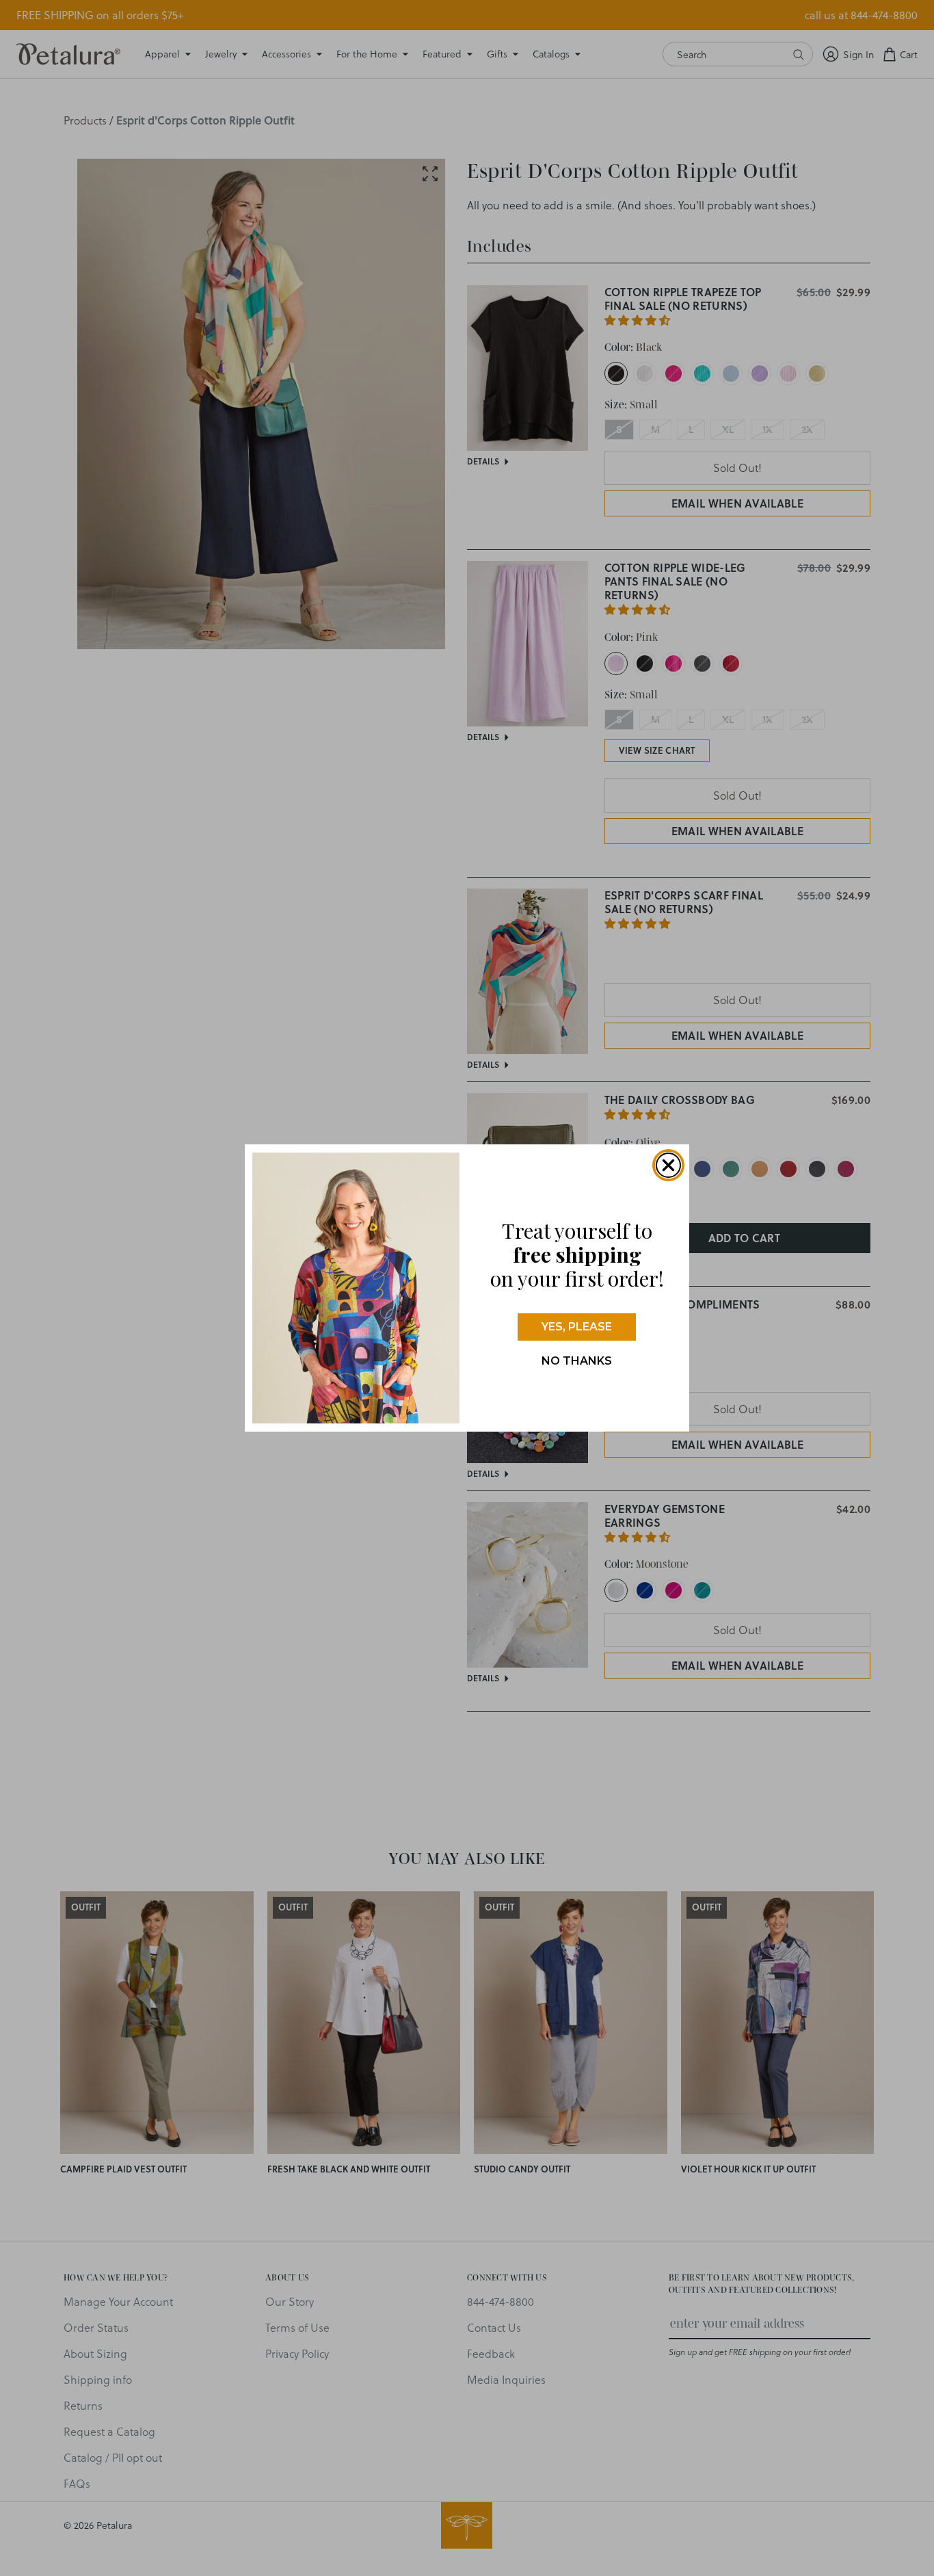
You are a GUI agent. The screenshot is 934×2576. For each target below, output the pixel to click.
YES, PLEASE (577, 1327)
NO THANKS (577, 1361)
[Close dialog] (668, 1165)
